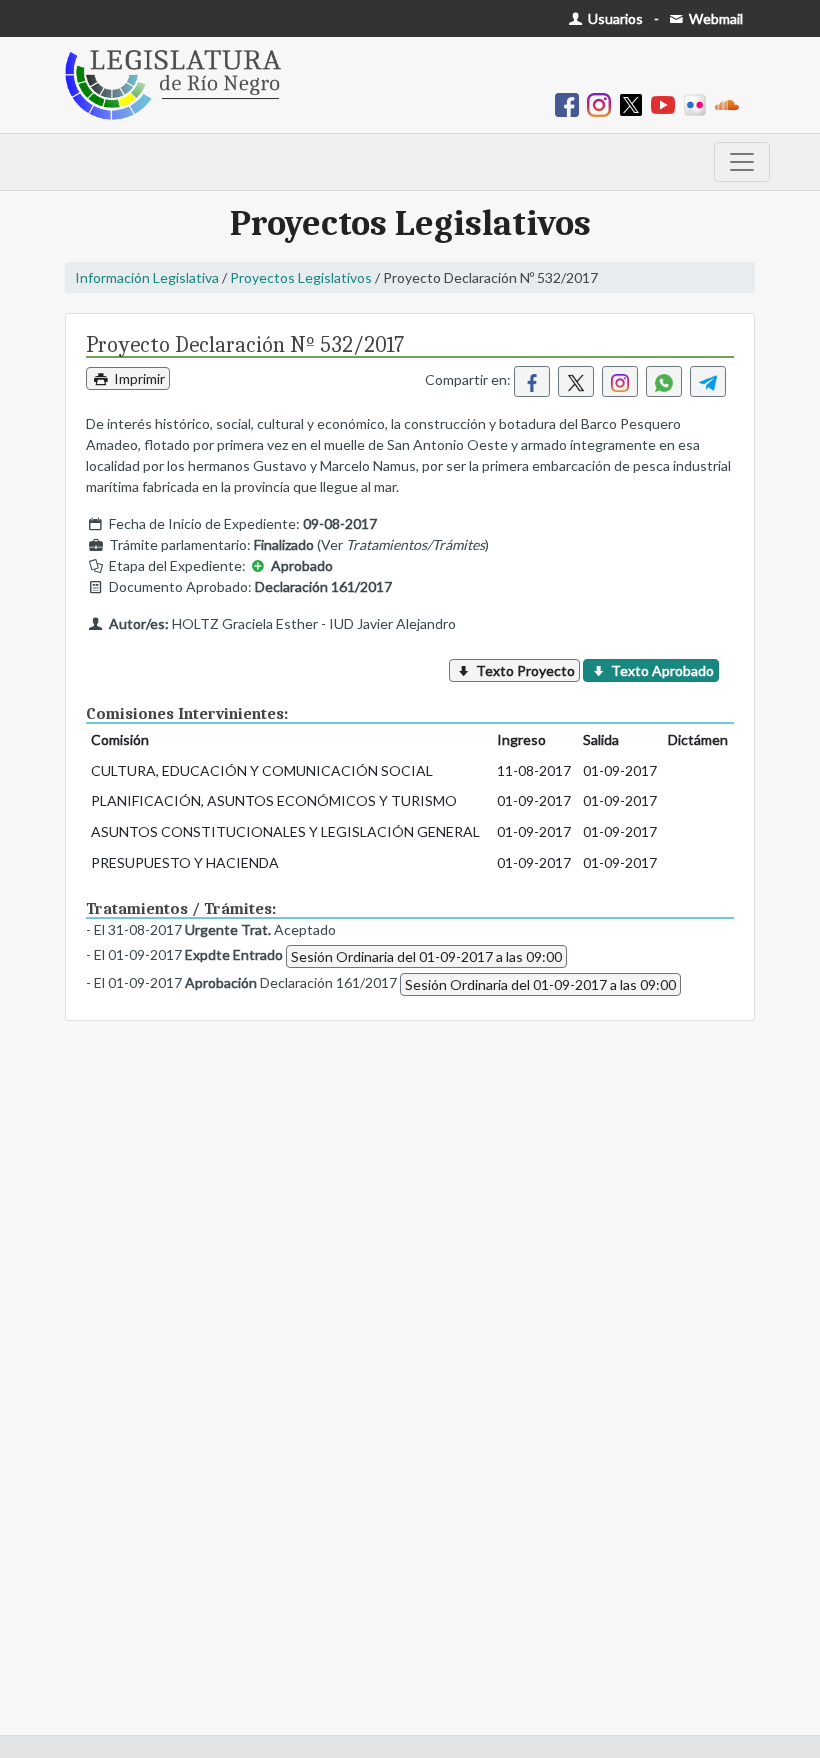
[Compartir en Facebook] (532, 381)
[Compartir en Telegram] (708, 381)
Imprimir (138, 378)
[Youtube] (667, 103)
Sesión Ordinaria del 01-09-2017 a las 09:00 (426, 956)
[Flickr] (699, 103)
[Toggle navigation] (742, 162)
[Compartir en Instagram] (620, 381)
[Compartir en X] (576, 381)
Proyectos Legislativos (301, 277)
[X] (635, 103)
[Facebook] (571, 103)
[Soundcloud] (731, 103)
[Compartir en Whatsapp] (664, 381)
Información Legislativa (147, 277)
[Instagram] (603, 103)
